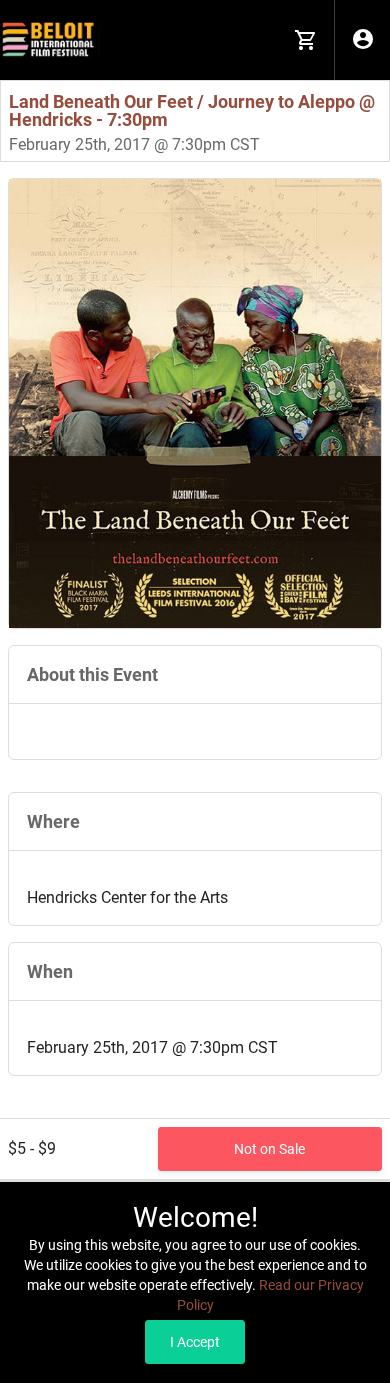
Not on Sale (269, 1149)
